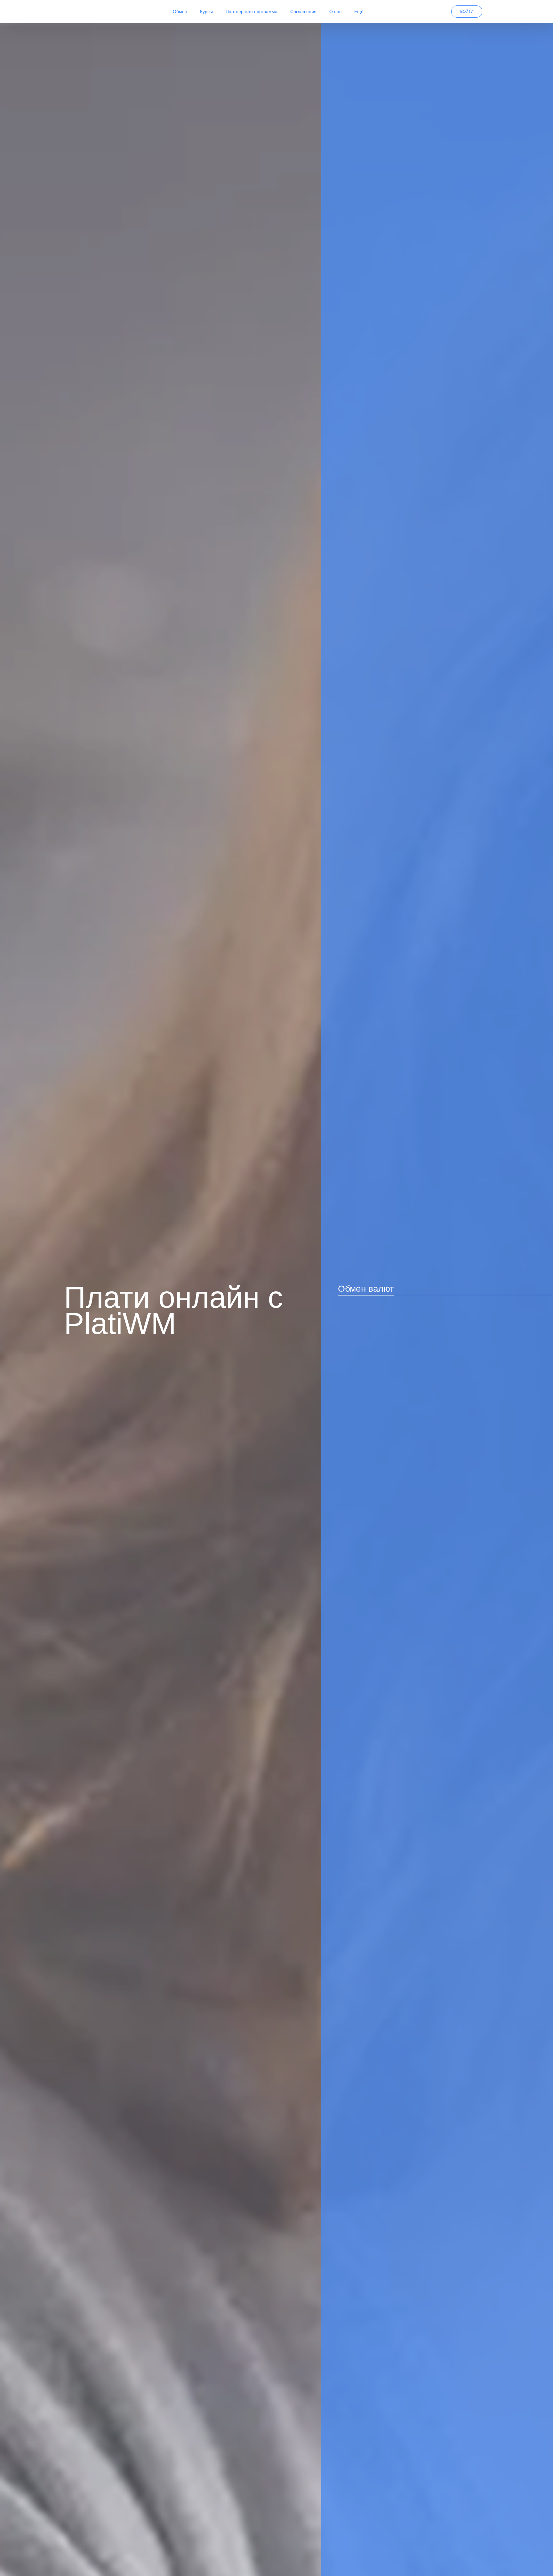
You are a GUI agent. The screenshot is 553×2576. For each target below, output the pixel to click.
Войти (467, 12)
